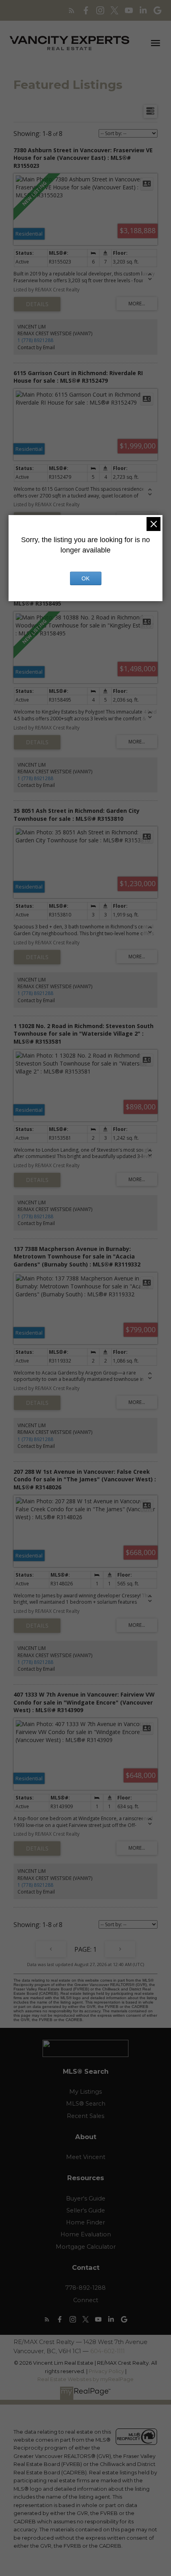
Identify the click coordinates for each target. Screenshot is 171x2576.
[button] (72, 10)
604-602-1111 (108, 2351)
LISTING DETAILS (37, 304)
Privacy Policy (106, 2371)
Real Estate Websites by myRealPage (85, 2379)
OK (85, 578)
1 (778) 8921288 (35, 340)
